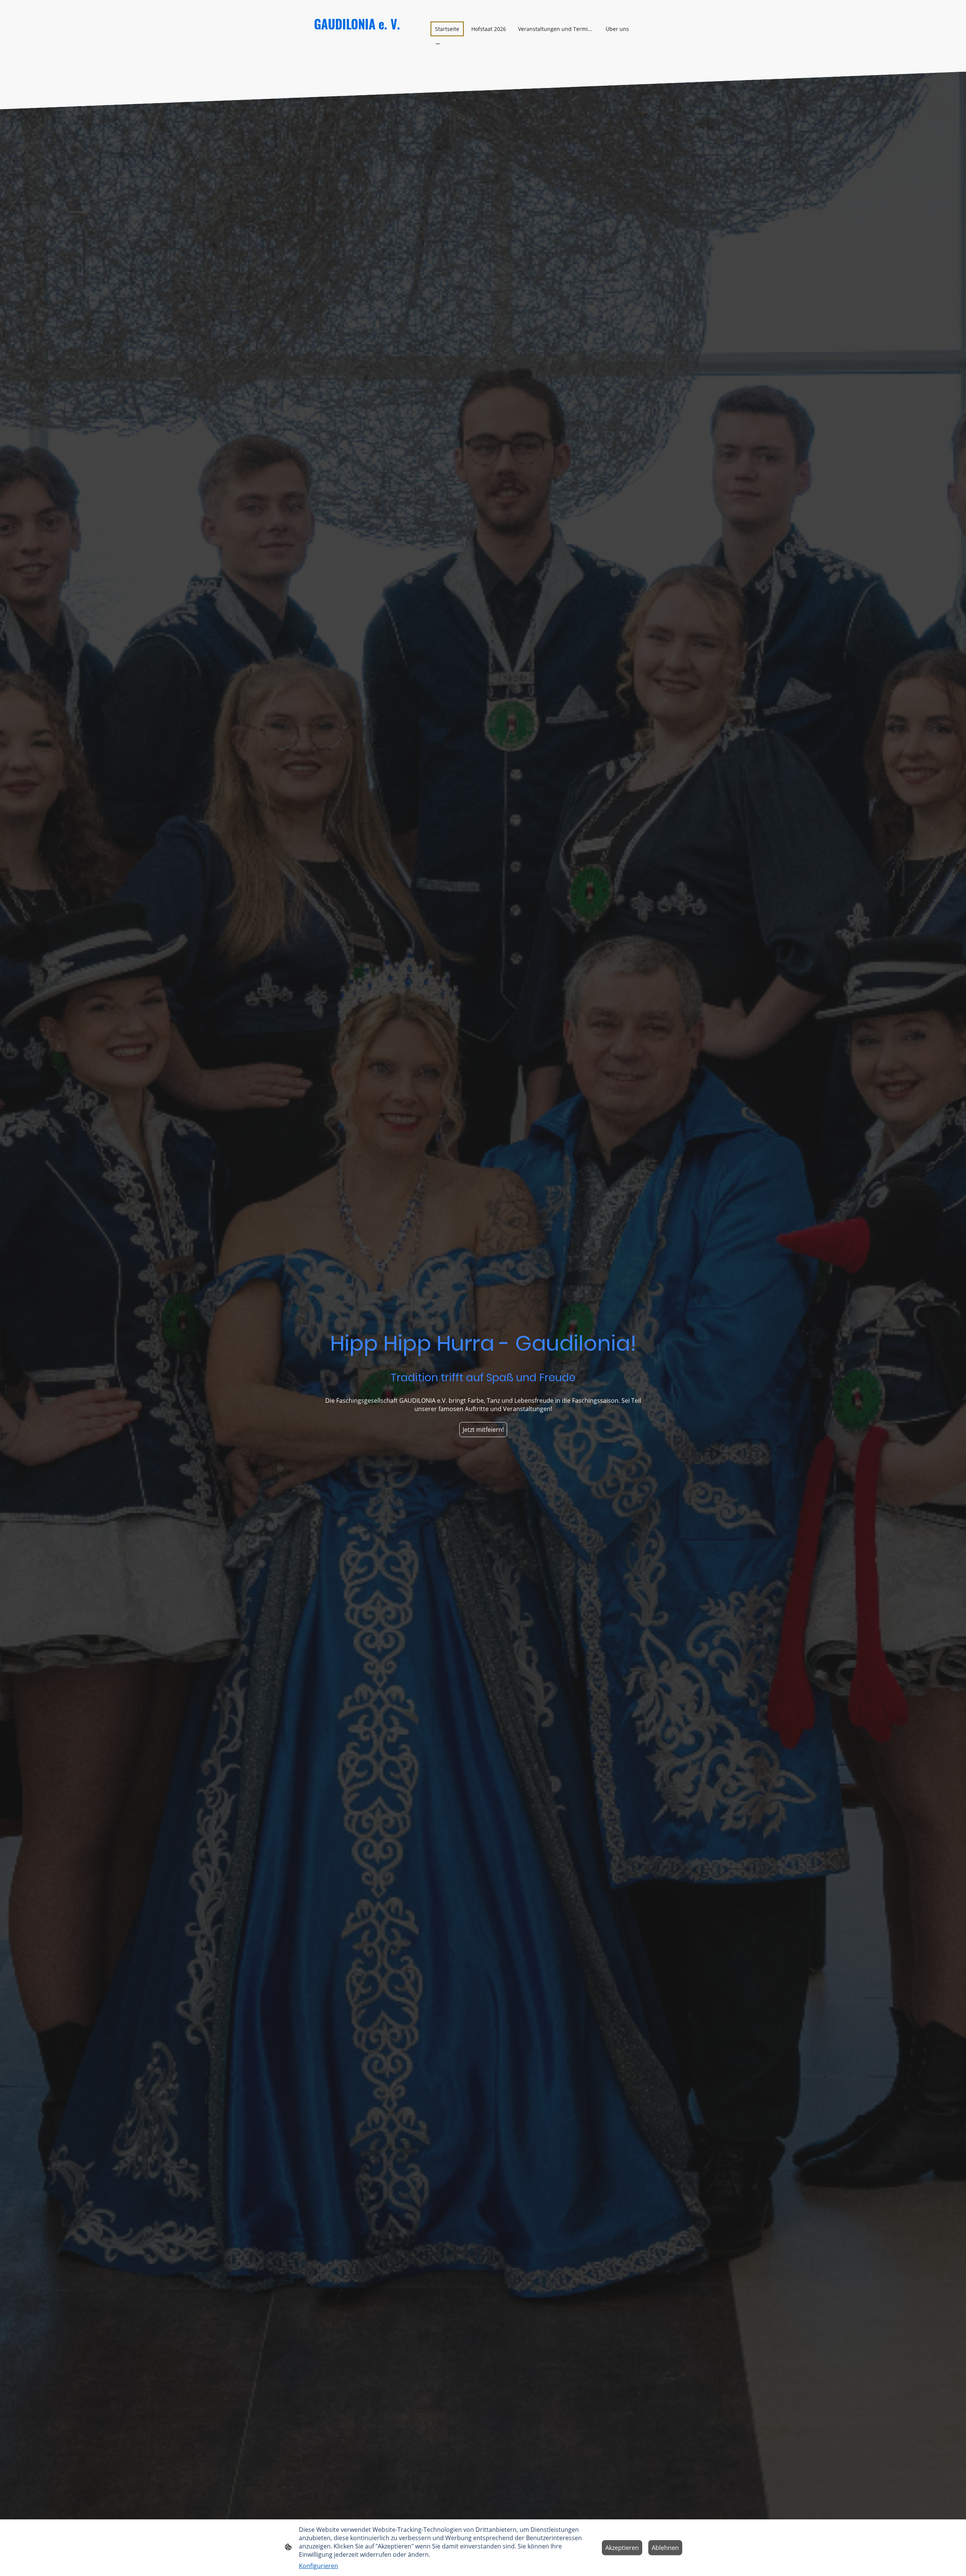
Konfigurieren (318, 2566)
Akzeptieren (622, 2548)
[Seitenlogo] (366, 61)
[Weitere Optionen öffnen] (438, 43)
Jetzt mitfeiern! (483, 1430)
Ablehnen (665, 2548)
